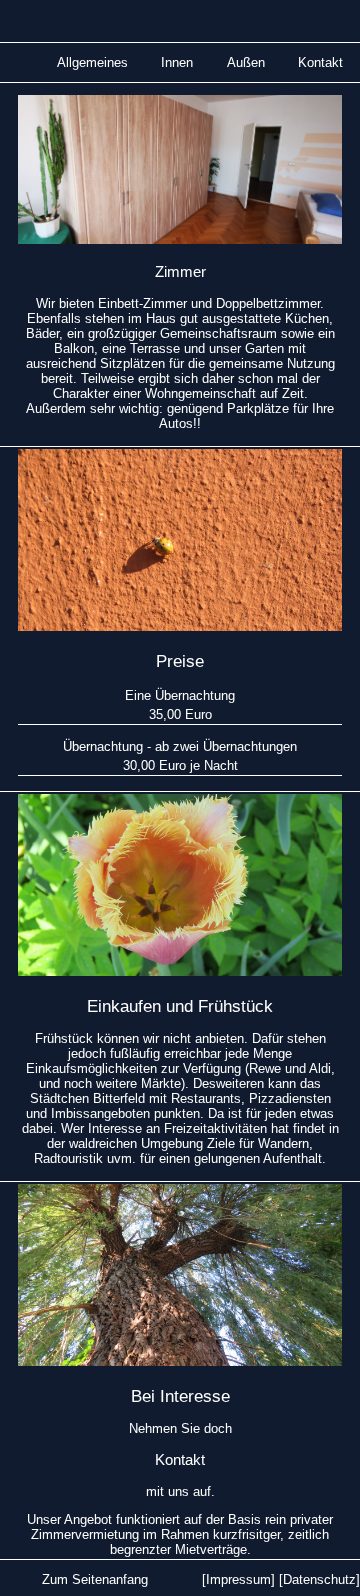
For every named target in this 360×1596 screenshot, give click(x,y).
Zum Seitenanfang (95, 1579)
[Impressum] (238, 1579)
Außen (246, 62)
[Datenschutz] (319, 1579)
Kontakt (320, 62)
